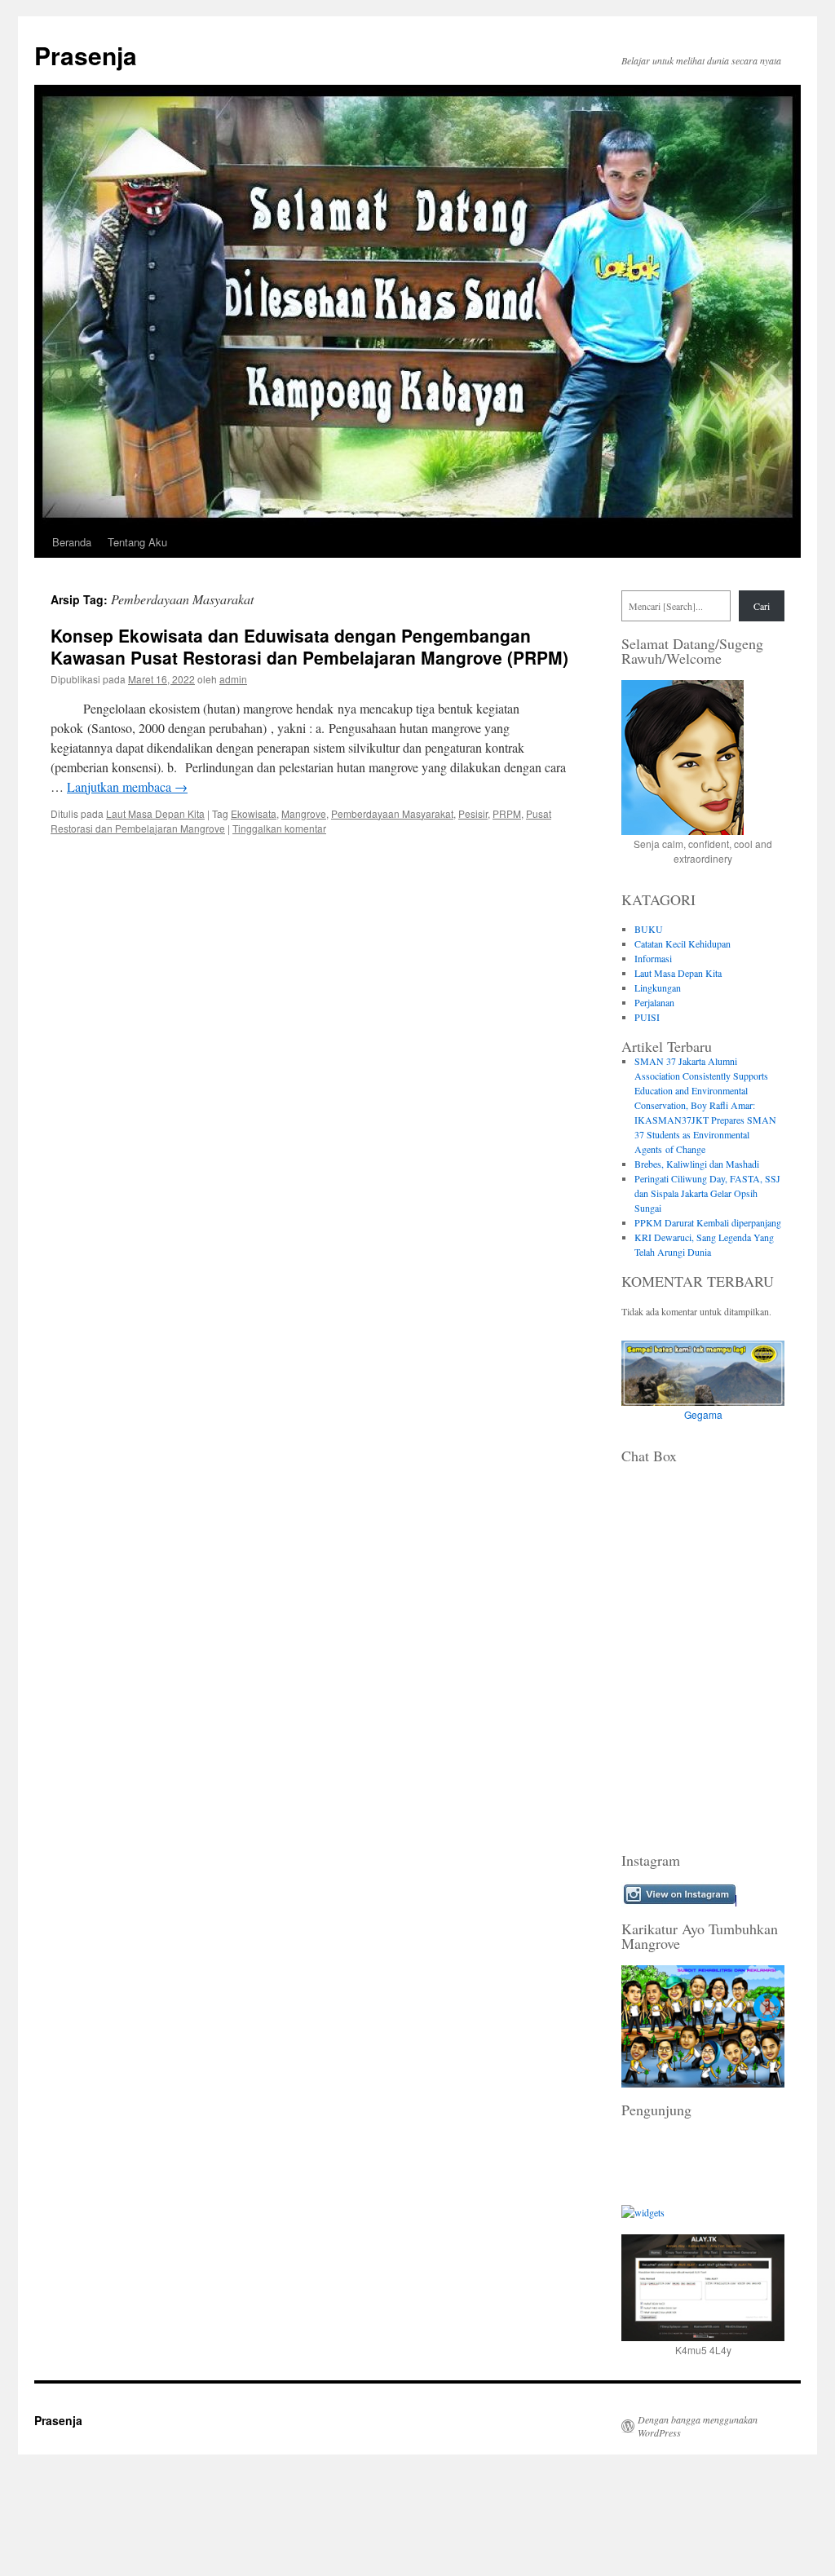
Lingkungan (658, 988)
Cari (762, 606)
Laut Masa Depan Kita (155, 813)
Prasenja (86, 55)
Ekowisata (254, 813)
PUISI (647, 1017)
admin (233, 679)
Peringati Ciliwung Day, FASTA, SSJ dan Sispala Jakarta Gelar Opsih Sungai (707, 1193)
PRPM (507, 813)
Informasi (653, 958)
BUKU (649, 929)
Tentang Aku (137, 542)
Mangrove (304, 813)
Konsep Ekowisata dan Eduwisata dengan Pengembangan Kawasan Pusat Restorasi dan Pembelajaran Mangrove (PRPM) (309, 646)
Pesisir (473, 813)
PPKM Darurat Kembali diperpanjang (708, 1222)
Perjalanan (654, 1002)
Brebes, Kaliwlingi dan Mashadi (697, 1164)
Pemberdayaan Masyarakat (392, 813)
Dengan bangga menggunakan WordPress (698, 2426)
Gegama (703, 1414)
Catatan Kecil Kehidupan (683, 943)
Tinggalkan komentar (279, 828)
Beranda (72, 542)
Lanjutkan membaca (127, 786)
